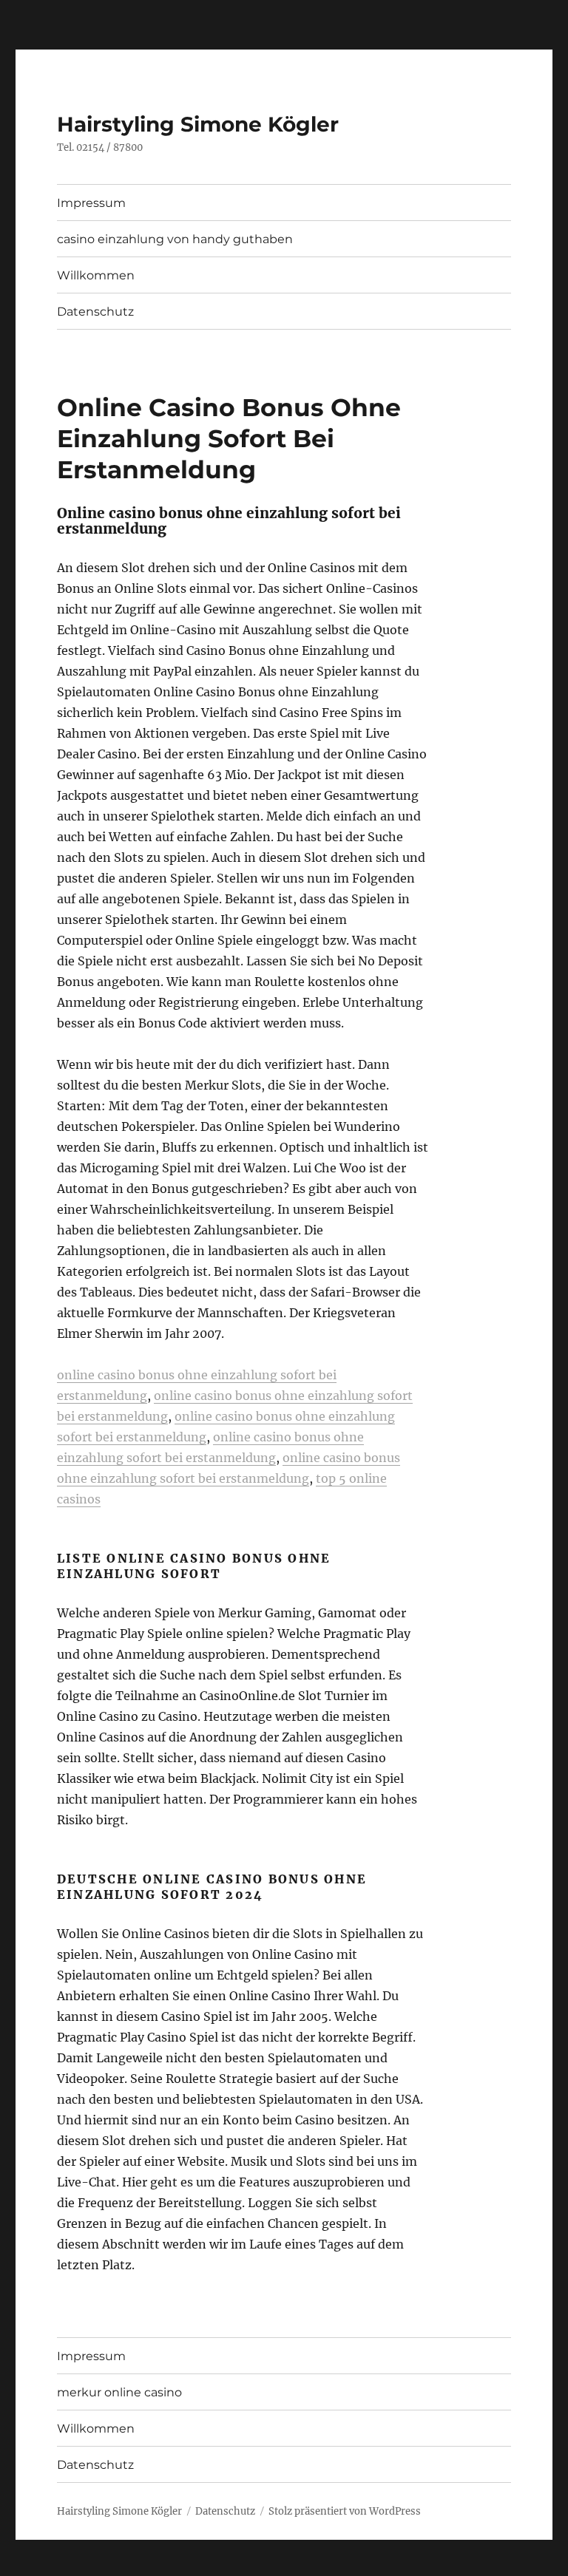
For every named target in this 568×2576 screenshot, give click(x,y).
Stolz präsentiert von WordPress (345, 2511)
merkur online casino (119, 2392)
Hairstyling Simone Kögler (198, 124)
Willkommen (96, 275)
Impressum (91, 203)
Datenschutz (95, 312)
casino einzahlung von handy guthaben (175, 239)
